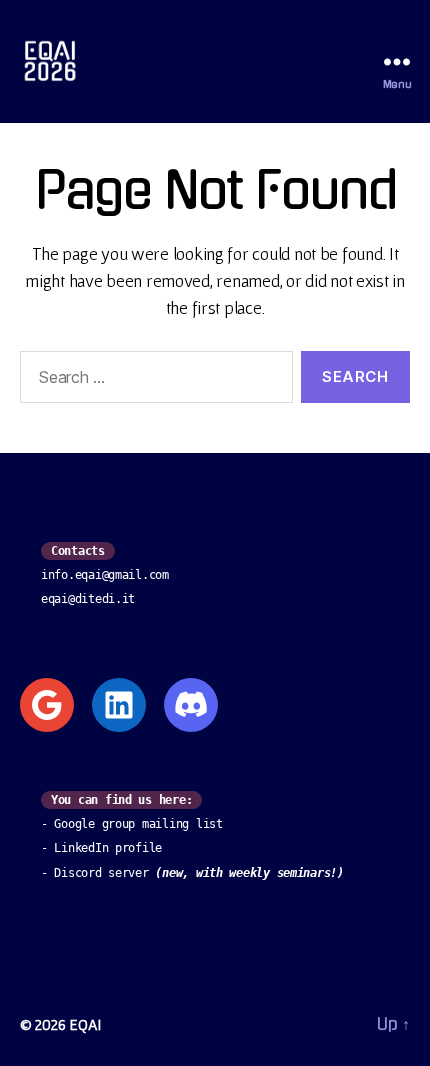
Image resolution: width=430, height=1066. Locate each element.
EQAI (85, 1024)
